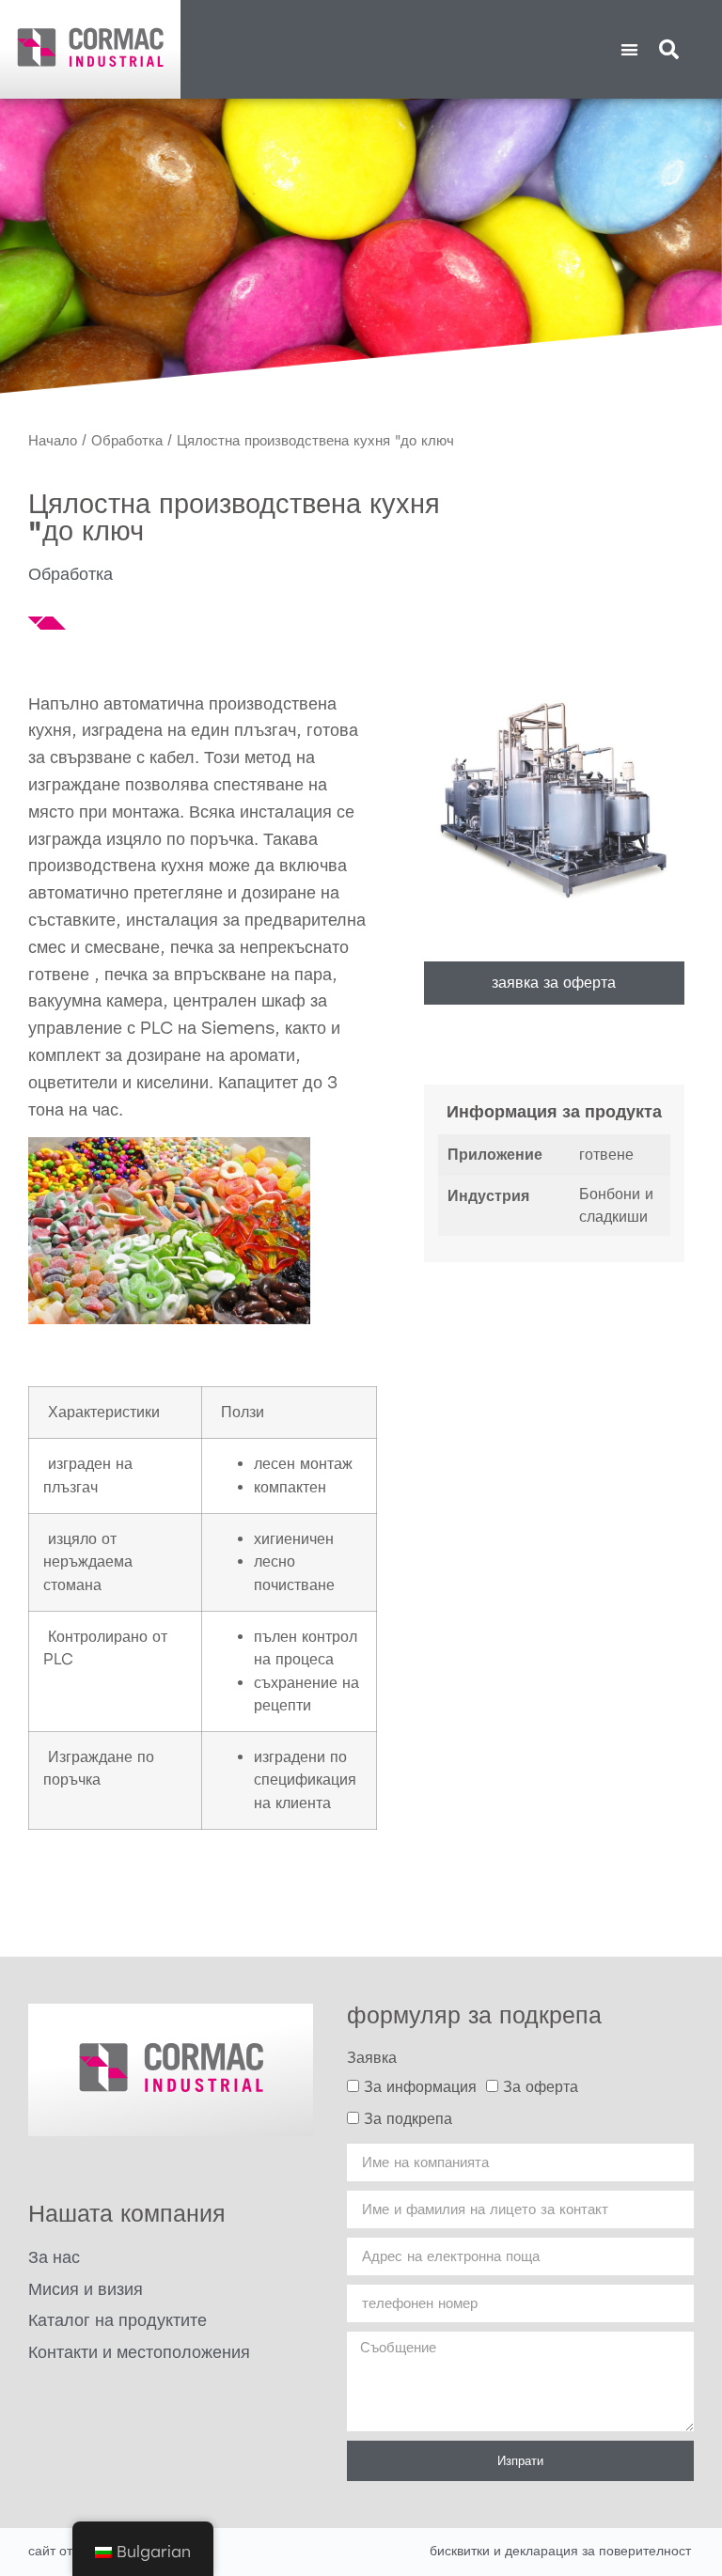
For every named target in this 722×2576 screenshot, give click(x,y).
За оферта (541, 2087)
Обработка (127, 441)
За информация (420, 2087)
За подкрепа (408, 2119)
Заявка (372, 2058)
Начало (53, 441)
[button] (630, 49)
